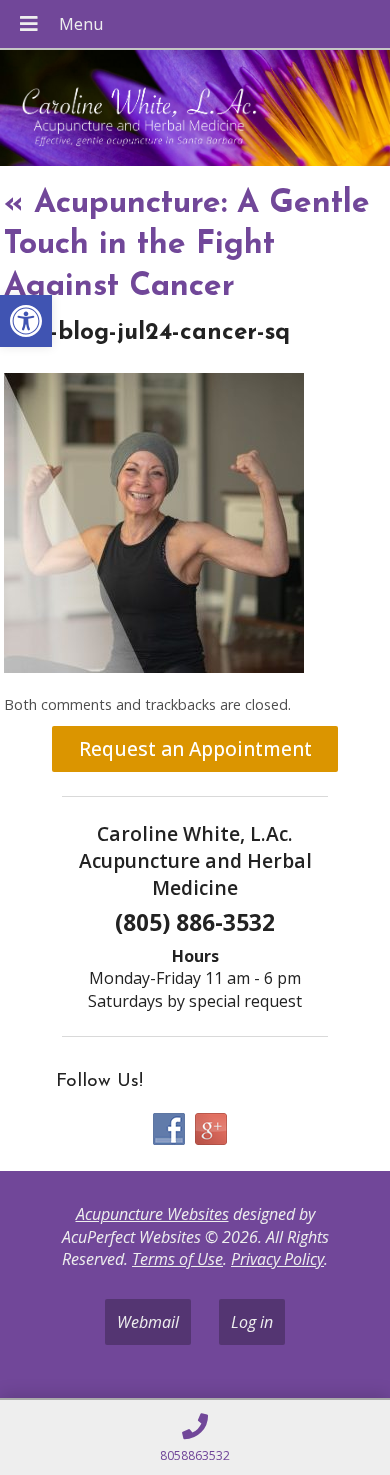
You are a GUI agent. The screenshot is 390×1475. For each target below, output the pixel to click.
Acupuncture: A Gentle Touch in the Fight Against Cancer (187, 245)
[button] (26, 321)
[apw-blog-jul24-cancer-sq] (154, 667)
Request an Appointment (195, 748)
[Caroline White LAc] (195, 110)
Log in (252, 1322)
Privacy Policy (277, 1259)
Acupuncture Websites (152, 1214)
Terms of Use (177, 1259)
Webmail (148, 1322)
